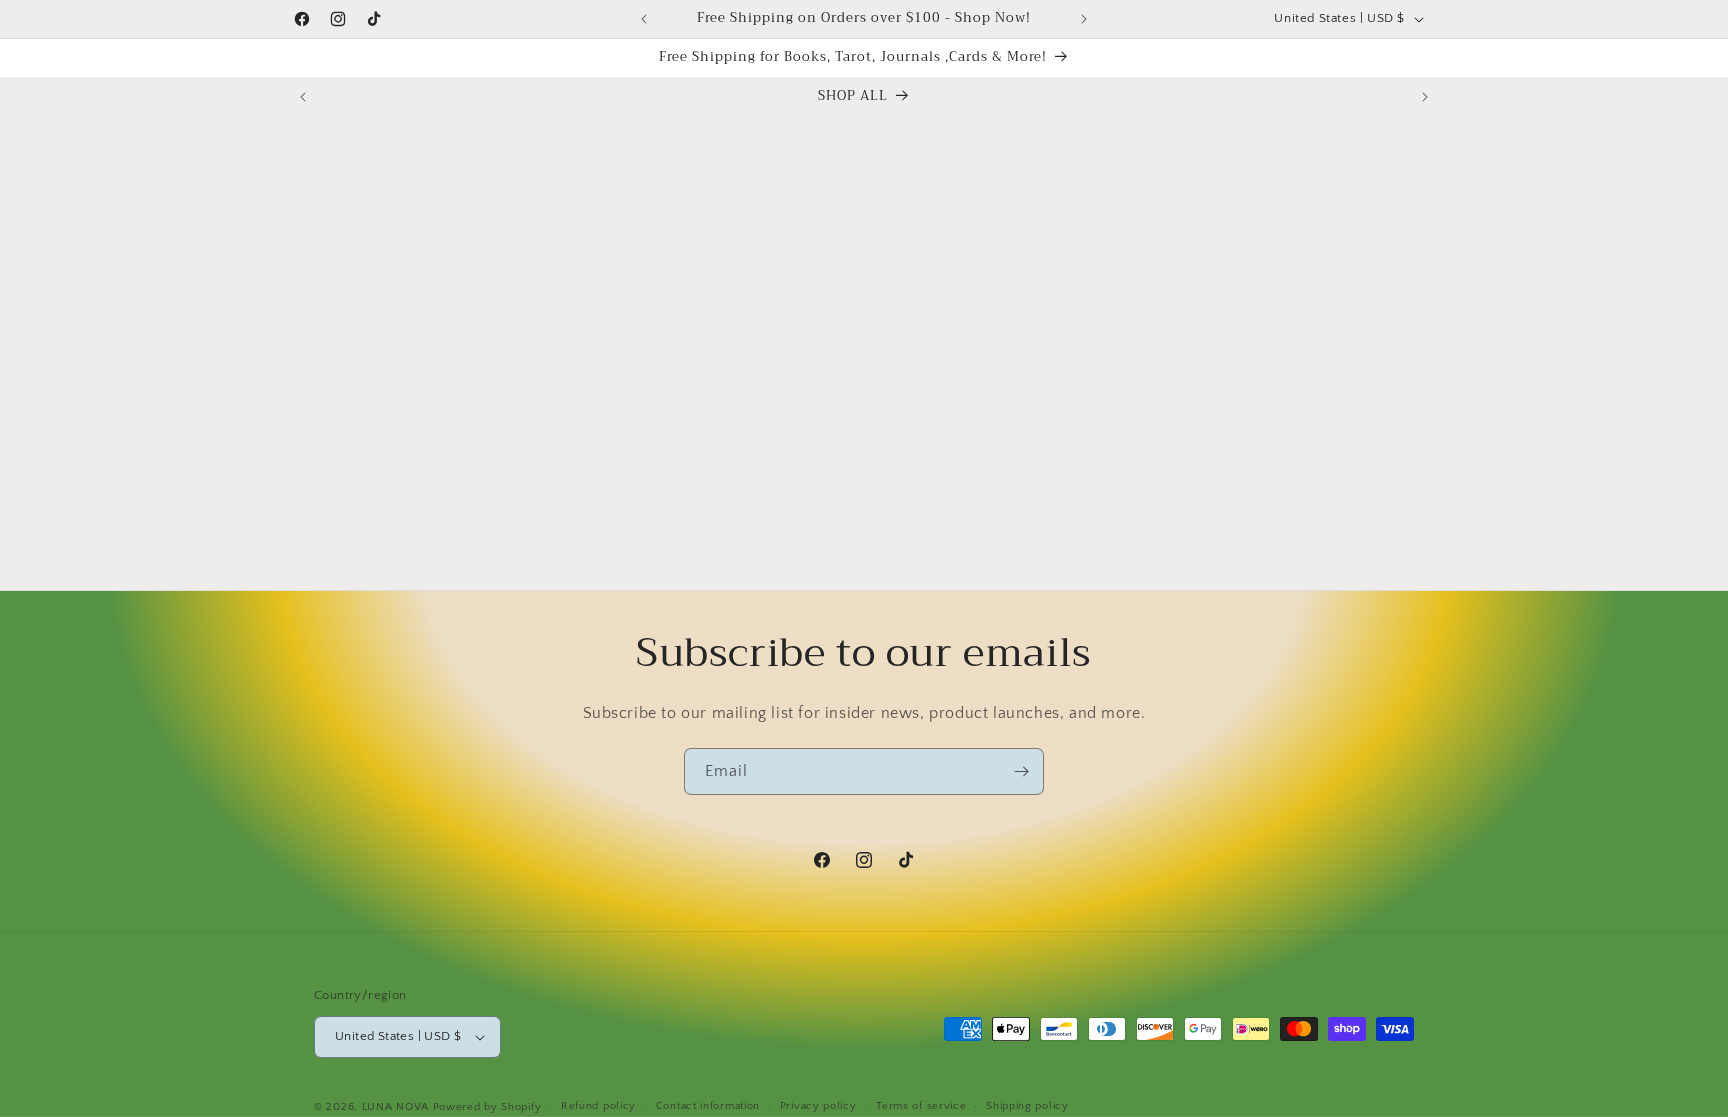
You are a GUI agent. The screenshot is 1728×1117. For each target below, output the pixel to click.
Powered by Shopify (487, 1107)
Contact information (708, 1106)
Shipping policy (1027, 1106)
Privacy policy (818, 1106)
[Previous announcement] (644, 19)
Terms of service (921, 1106)
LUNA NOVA (395, 1107)
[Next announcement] (1084, 19)
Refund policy (598, 1106)
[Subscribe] (1021, 771)
